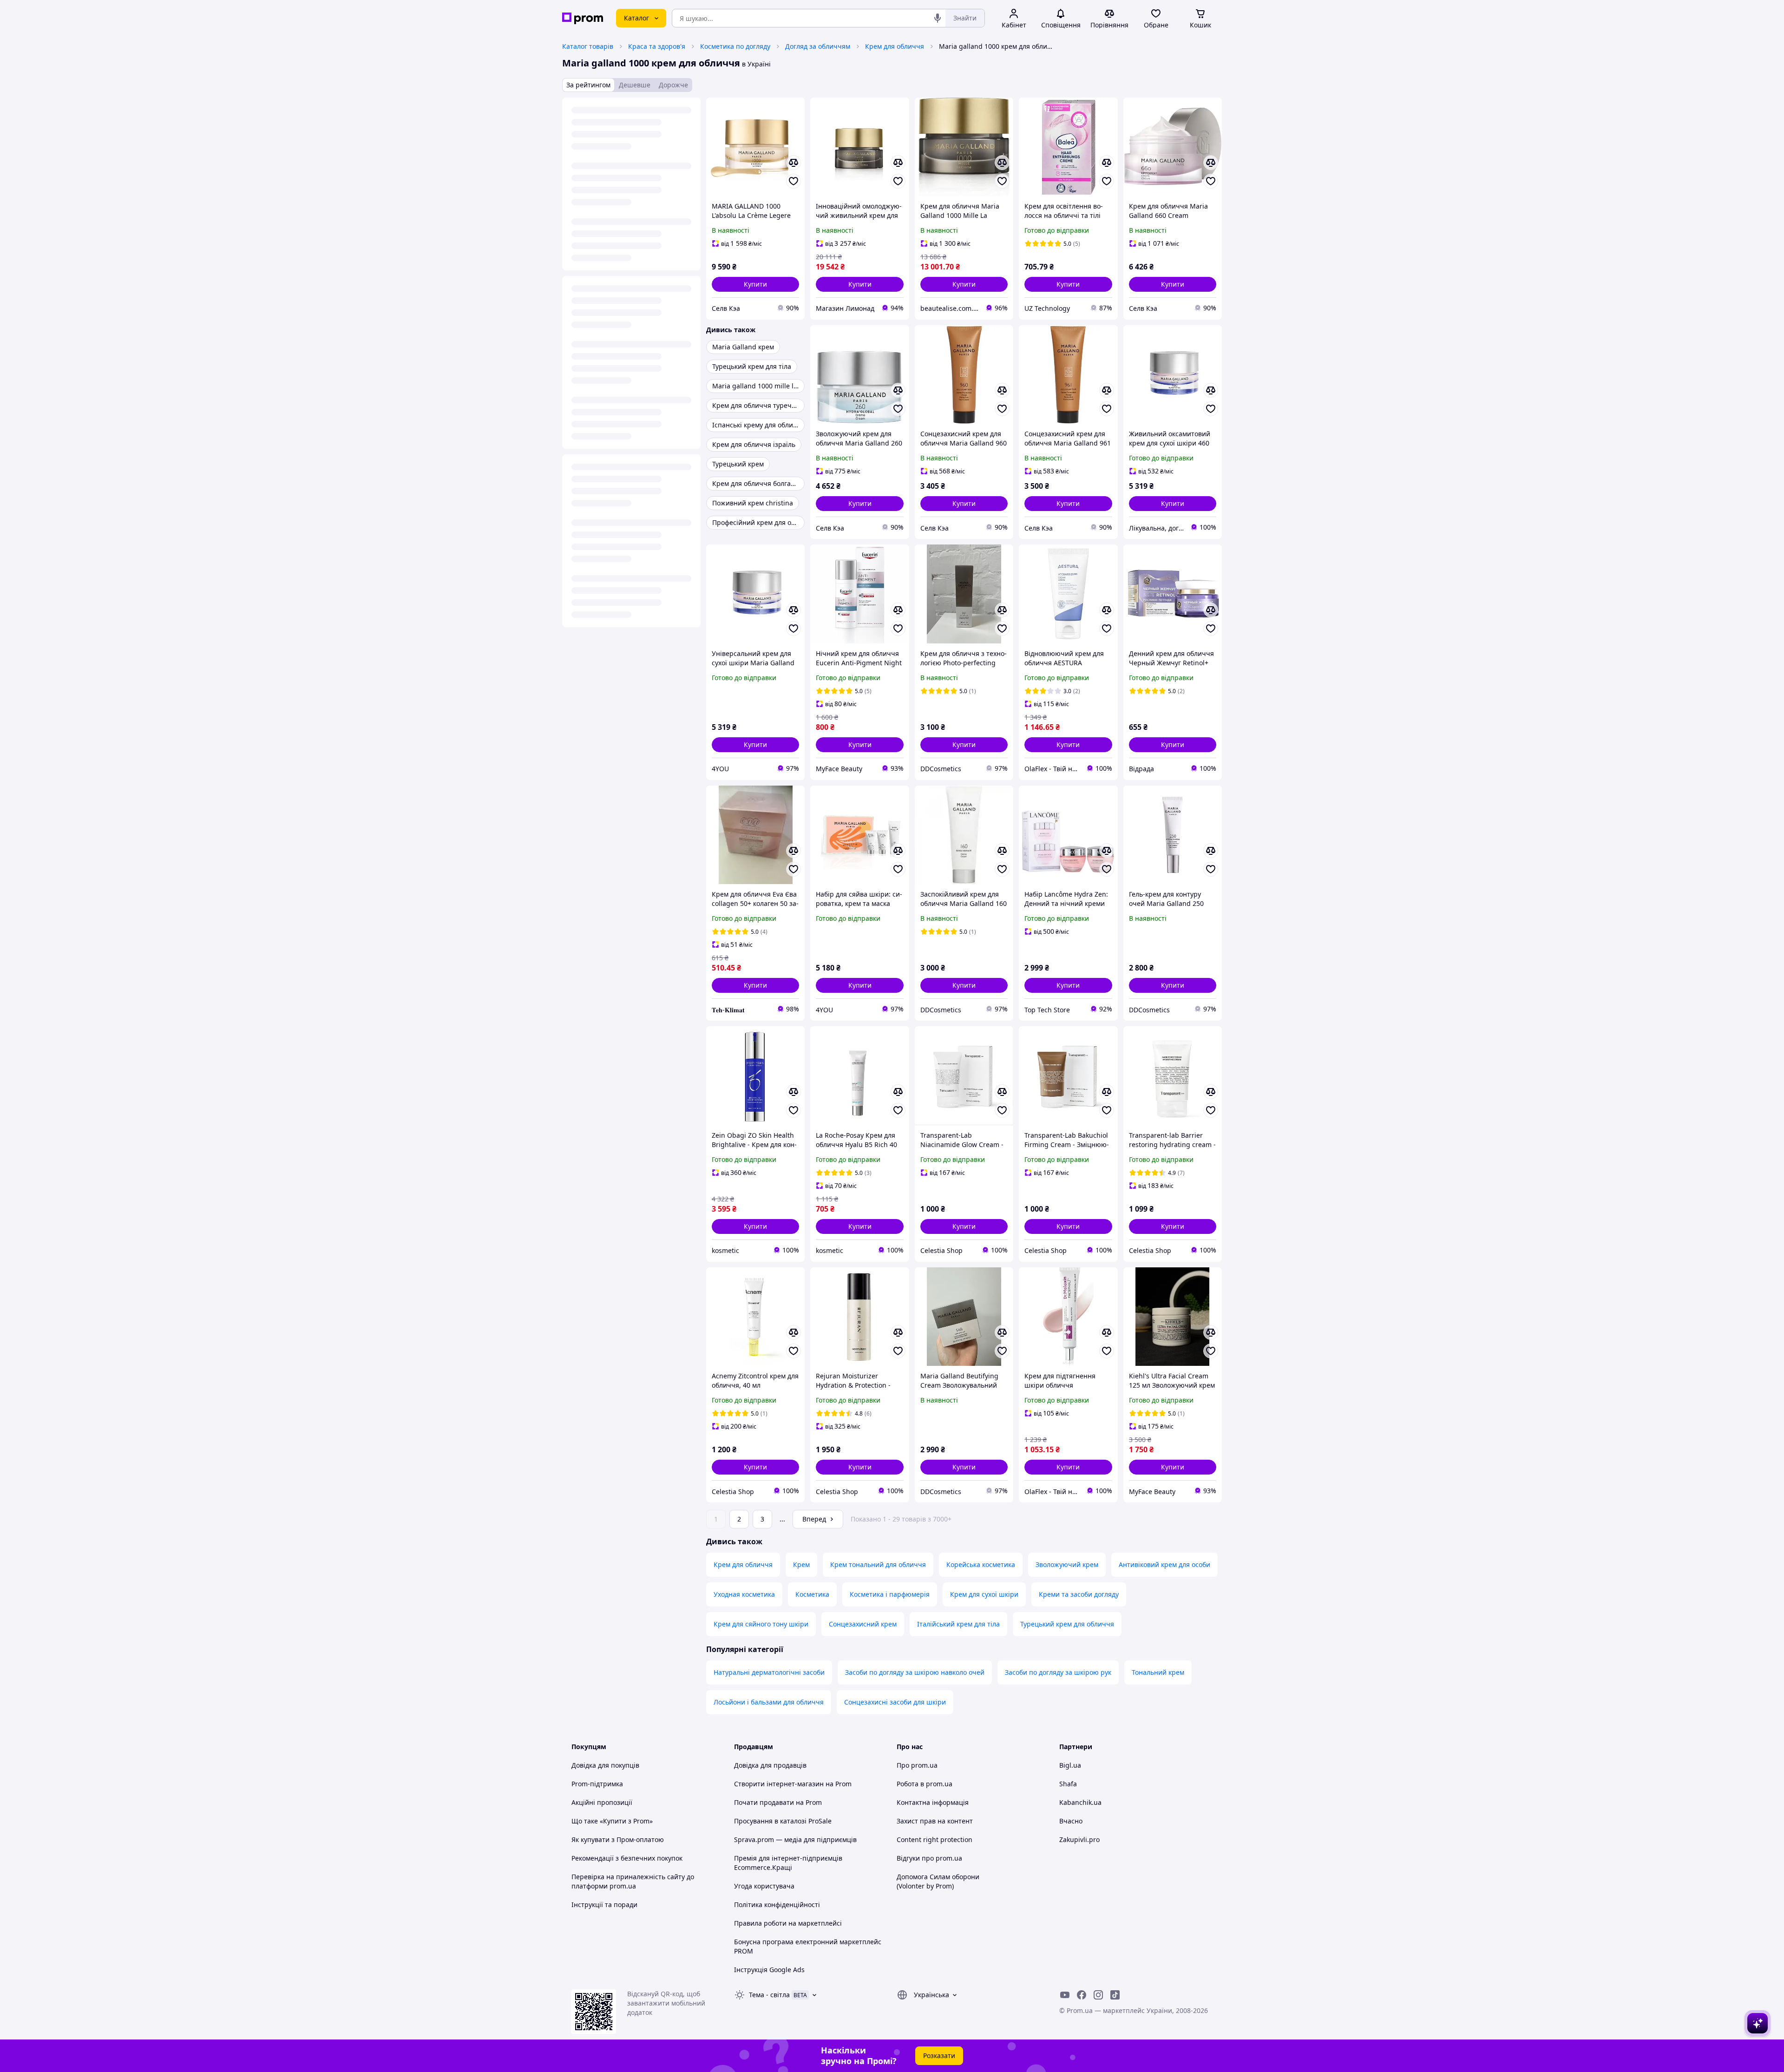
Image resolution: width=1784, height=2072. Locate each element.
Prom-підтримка (597, 1784)
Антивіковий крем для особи (1164, 1564)
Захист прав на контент (935, 1821)
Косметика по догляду (735, 46)
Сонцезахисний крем (863, 1624)
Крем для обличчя (895, 46)
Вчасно (1071, 1821)
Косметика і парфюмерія (890, 1594)
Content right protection (935, 1839)
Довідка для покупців (605, 1765)
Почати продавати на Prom (778, 1802)
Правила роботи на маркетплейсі (788, 1923)
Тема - (769, 1995)
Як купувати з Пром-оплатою (618, 1839)
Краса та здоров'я (657, 46)
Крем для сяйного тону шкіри (761, 1624)
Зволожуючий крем (1067, 1564)
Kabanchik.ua (1080, 1802)
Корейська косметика (981, 1564)
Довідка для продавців (770, 1765)
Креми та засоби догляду (1079, 1594)
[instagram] (1098, 1995)
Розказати (939, 2056)
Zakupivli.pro (1079, 1839)
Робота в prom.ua (925, 1784)
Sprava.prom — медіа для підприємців (795, 1839)
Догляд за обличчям (818, 46)
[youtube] (1065, 1995)
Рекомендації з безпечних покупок (627, 1858)
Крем (801, 1564)
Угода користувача (764, 1886)
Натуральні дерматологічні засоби (769, 1672)
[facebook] (1082, 1995)
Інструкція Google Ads (769, 1970)
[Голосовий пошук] (938, 18)
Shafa (1068, 1784)
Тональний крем (1158, 1672)
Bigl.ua (1070, 1765)
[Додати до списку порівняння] (794, 163)
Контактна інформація (933, 1802)
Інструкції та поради (604, 1905)
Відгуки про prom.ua (929, 1858)
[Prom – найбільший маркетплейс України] (583, 18)
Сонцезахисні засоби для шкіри (895, 1702)
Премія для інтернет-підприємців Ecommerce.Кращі (788, 1863)
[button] (755, 284)
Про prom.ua (917, 1765)
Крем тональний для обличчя (878, 1564)
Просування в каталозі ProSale (783, 1821)
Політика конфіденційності (777, 1905)
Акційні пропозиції (602, 1802)
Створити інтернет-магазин (779, 1784)
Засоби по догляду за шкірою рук (1058, 1672)
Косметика (812, 1594)
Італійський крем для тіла (958, 1624)
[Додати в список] (794, 181)
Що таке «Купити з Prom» (612, 1821)
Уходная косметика (744, 1594)
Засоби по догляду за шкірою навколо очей (915, 1672)
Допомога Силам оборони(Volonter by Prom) (938, 1881)
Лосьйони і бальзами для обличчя (769, 1702)
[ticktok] (1115, 1995)
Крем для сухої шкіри (984, 1594)
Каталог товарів (588, 46)
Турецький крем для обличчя (1067, 1624)
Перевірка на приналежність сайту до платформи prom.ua (633, 1881)
